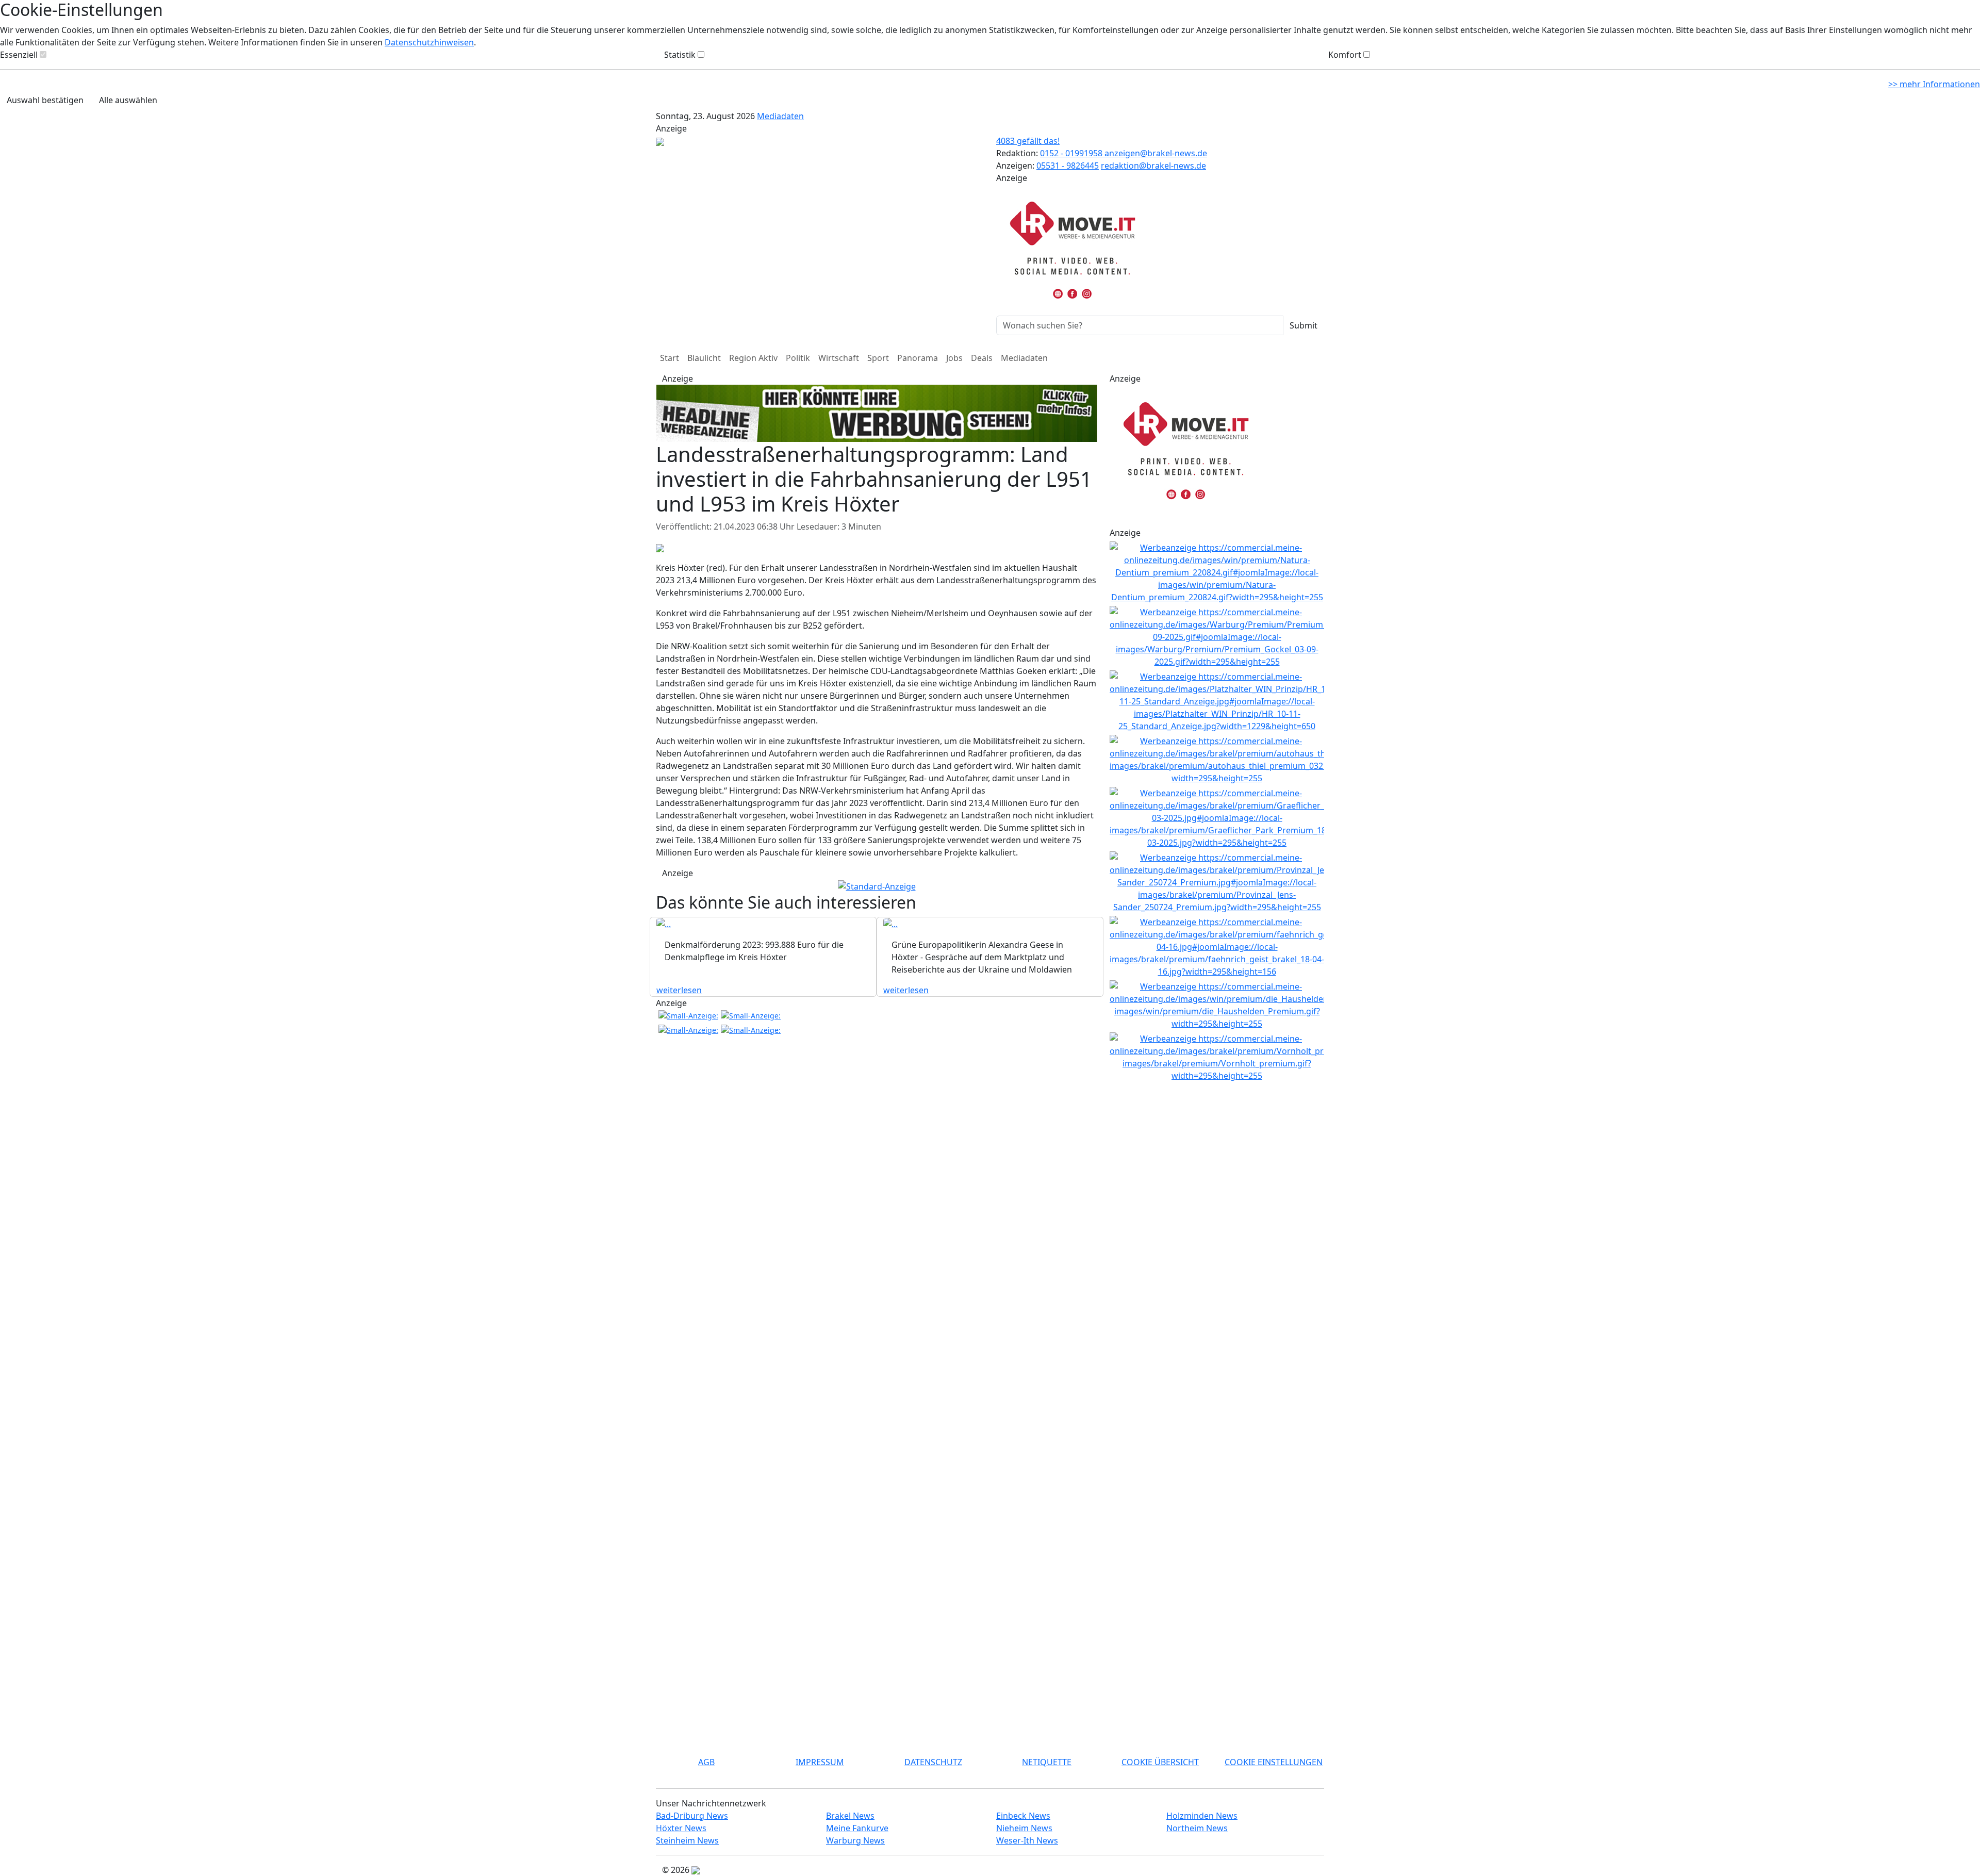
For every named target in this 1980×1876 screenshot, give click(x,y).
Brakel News (850, 1816)
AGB (706, 1762)
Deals (982, 358)
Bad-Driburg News (692, 1816)
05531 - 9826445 (1068, 166)
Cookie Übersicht (1160, 1762)
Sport (878, 358)
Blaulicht (704, 358)
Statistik (680, 55)
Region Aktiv (753, 358)
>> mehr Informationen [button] (1934, 84)
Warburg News (855, 1840)
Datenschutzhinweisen (429, 42)
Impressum (820, 1762)
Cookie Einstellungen (1274, 1762)
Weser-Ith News (1027, 1840)
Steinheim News (687, 1840)
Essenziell (19, 55)
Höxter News (681, 1828)
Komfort (1345, 55)
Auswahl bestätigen (45, 100)
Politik (798, 358)
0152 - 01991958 (1072, 153)
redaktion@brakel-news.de (1153, 166)
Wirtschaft (839, 358)
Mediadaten (780, 116)
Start (670, 358)
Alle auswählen (128, 100)
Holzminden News (1202, 1816)
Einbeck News (1023, 1816)
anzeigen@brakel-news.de (1156, 153)
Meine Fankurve (857, 1828)
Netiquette (1047, 1762)
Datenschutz (933, 1762)
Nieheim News (1024, 1828)
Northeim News (1197, 1828)
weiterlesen (679, 990)
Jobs (954, 358)
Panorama (918, 358)
